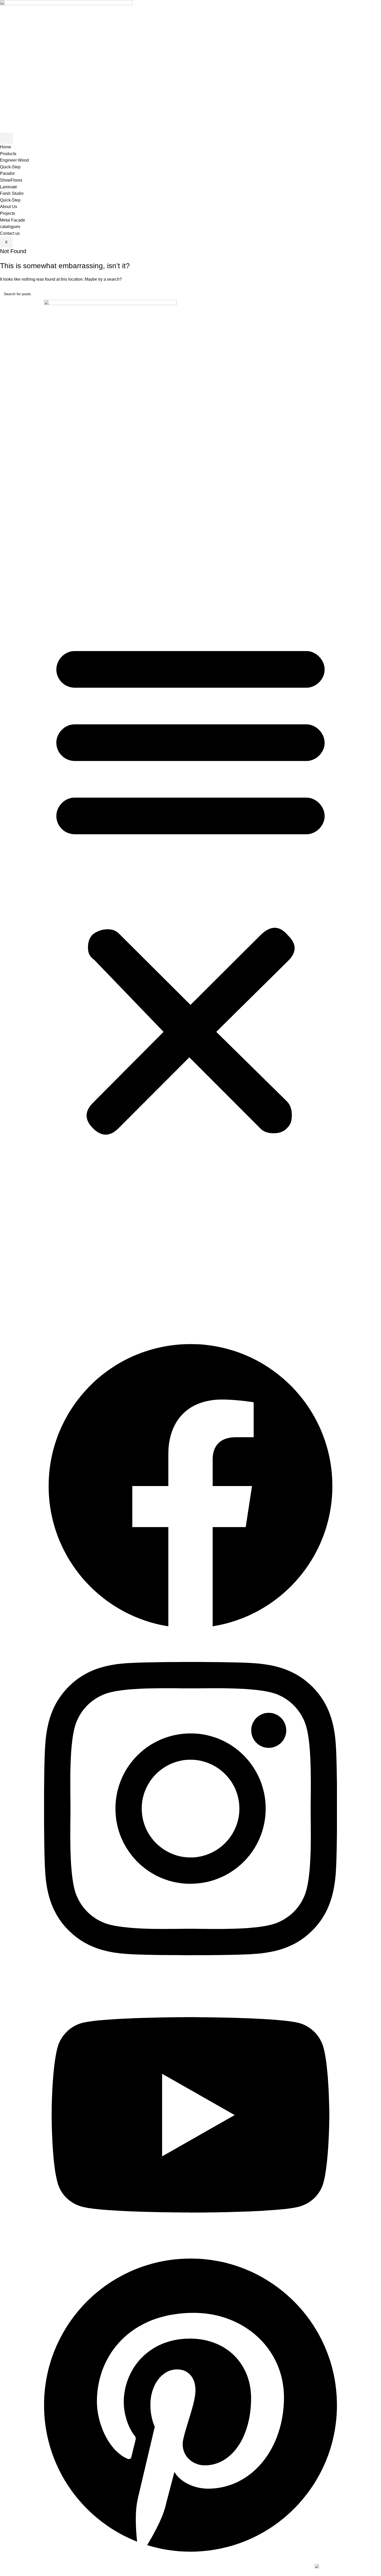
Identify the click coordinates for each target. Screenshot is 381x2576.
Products (8, 154)
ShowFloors (11, 180)
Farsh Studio (12, 193)
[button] (190, 889)
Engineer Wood (14, 160)
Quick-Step (10, 167)
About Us (9, 207)
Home (6, 147)
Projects (8, 213)
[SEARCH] (375, 294)
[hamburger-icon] (6, 138)
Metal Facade (13, 220)
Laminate (9, 187)
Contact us (10, 233)
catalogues (10, 227)
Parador (7, 173)
